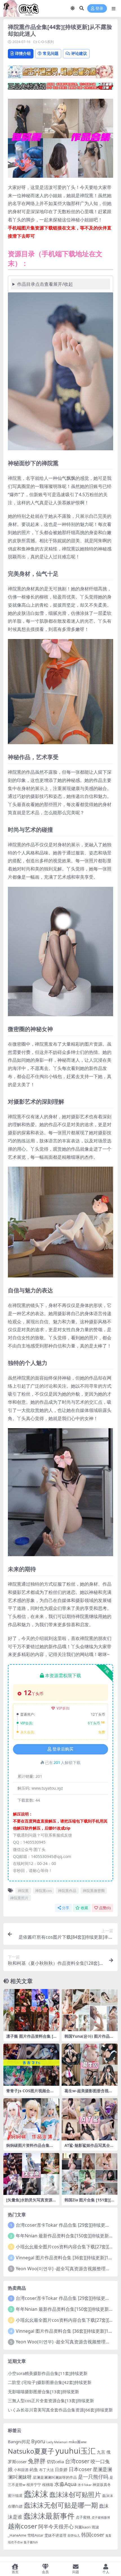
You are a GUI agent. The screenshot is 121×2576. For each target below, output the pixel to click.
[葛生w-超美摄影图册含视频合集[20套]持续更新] (90, 2065)
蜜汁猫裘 (15, 2496)
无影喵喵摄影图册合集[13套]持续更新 (43, 2391)
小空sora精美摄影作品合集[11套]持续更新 (48, 2373)
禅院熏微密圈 (94, 1891)
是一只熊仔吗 (93, 2477)
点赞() (105, 1908)
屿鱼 (34, 2469)
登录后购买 (63, 1749)
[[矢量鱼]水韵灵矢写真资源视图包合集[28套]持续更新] (31, 2174)
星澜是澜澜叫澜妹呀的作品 (55, 2477)
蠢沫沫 (36, 2494)
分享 (66, 1908)
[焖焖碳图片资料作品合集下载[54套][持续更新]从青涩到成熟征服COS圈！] (31, 2119)
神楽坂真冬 (102, 2485)
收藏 (84, 1908)
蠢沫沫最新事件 (49, 2516)
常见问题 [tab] (51, 53)
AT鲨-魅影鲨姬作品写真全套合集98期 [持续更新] (89, 2148)
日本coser (80, 2469)
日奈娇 (61, 2469)
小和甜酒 (21, 2470)
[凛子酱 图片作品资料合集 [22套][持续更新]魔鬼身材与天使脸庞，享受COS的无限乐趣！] (31, 2010)
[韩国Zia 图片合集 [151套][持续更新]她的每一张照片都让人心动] (90, 2174)
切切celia (55, 2462)
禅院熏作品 (67, 1891)
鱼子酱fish (31, 2542)
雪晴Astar (35, 2535)
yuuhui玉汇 (76, 2451)
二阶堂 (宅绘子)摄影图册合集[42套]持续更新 (50, 2382)
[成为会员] (60, 73)
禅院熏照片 (19, 1898)
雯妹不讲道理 (55, 2535)
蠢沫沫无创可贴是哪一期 (61, 2505)
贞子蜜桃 (83, 2517)
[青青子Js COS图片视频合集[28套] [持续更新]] (31, 2065)
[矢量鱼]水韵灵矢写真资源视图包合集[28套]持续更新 (31, 2202)
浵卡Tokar (85, 2485)
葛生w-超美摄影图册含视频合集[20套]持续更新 (88, 2093)
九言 (101, 2452)
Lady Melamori (57, 2442)
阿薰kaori (83, 2527)
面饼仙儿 (74, 2535)
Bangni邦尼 (19, 2442)
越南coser (23, 2526)
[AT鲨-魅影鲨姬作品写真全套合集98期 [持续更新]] (90, 2119)
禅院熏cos (43, 1891)
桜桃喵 (48, 2485)
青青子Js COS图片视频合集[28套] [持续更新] (30, 2093)
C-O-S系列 (46, 42)
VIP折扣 (63, 1708)
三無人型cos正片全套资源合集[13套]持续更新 (51, 2400)
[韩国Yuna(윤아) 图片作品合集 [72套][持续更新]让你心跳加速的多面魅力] (90, 2010)
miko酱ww (78, 2442)
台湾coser (77, 2461)
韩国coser (93, 2535)
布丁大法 (46, 2470)
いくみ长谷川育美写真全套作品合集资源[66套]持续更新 (60, 2410)
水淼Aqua (65, 2484)
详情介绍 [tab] (23, 53)
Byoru (38, 2441)
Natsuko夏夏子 (31, 2451)
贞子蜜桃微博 (101, 2517)
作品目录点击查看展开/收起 (45, 284)
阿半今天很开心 (56, 2526)
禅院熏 (23, 1891)
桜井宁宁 (34, 2485)
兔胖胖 (37, 2461)
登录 (99, 9)
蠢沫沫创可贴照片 (75, 2495)
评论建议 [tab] (79, 53)
